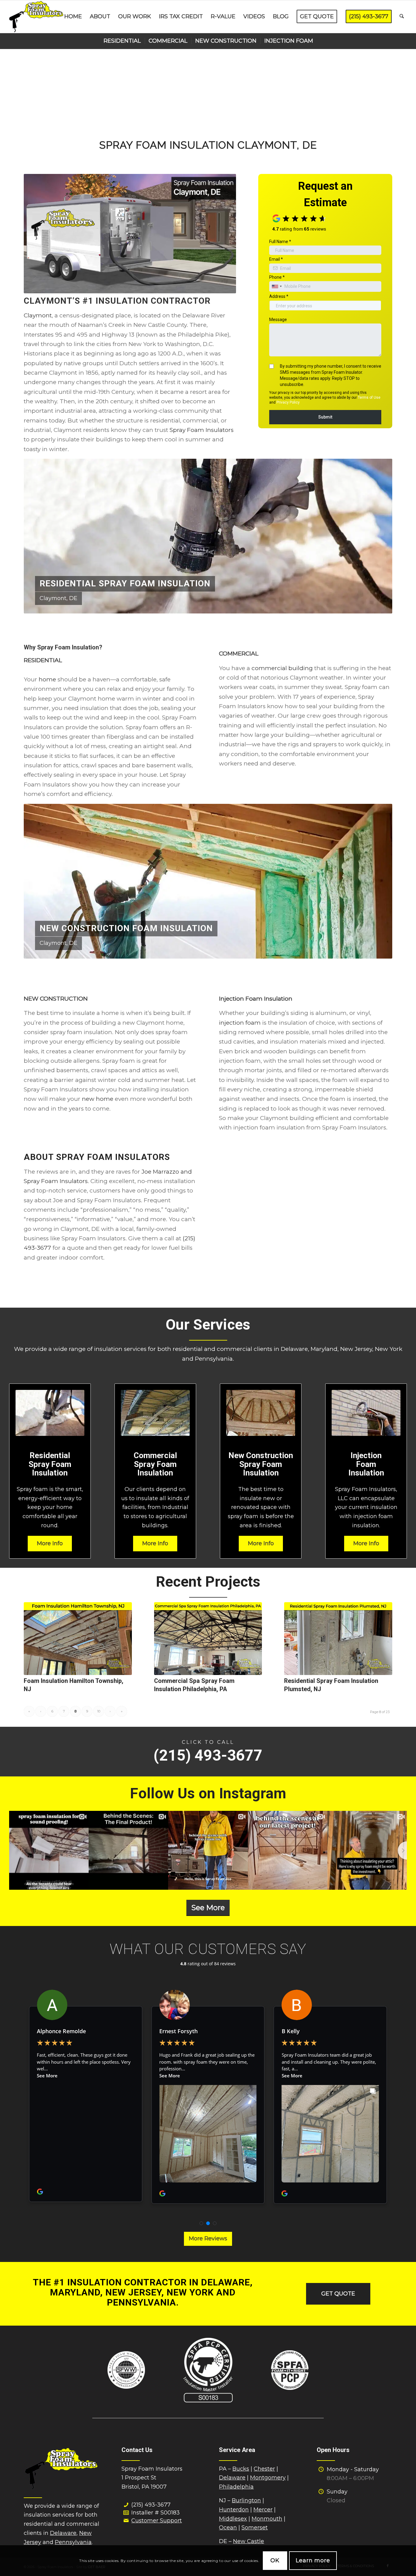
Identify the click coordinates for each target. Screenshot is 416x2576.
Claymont (38, 315)
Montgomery (268, 2478)
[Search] (402, 17)
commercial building (282, 668)
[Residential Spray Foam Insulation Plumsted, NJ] (338, 1638)
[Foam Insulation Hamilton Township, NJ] (78, 1638)
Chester (264, 2469)
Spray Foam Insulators (202, 430)
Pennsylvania (73, 2542)
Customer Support (157, 2521)
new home (98, 1099)
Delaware (63, 2533)
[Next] (379, 536)
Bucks (241, 2469)
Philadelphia (236, 2487)
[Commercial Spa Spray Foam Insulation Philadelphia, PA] (208, 1638)
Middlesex (233, 2519)
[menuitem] (73, 17)
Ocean (228, 2528)
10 (99, 1711)
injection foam (240, 1023)
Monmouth (267, 2519)
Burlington (246, 2500)
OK (275, 2560)
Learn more (313, 2560)
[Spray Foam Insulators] (36, 17)
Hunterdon (234, 2510)
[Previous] (37, 536)
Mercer (263, 2510)
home (47, 679)
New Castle (249, 2541)
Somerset (255, 2528)
